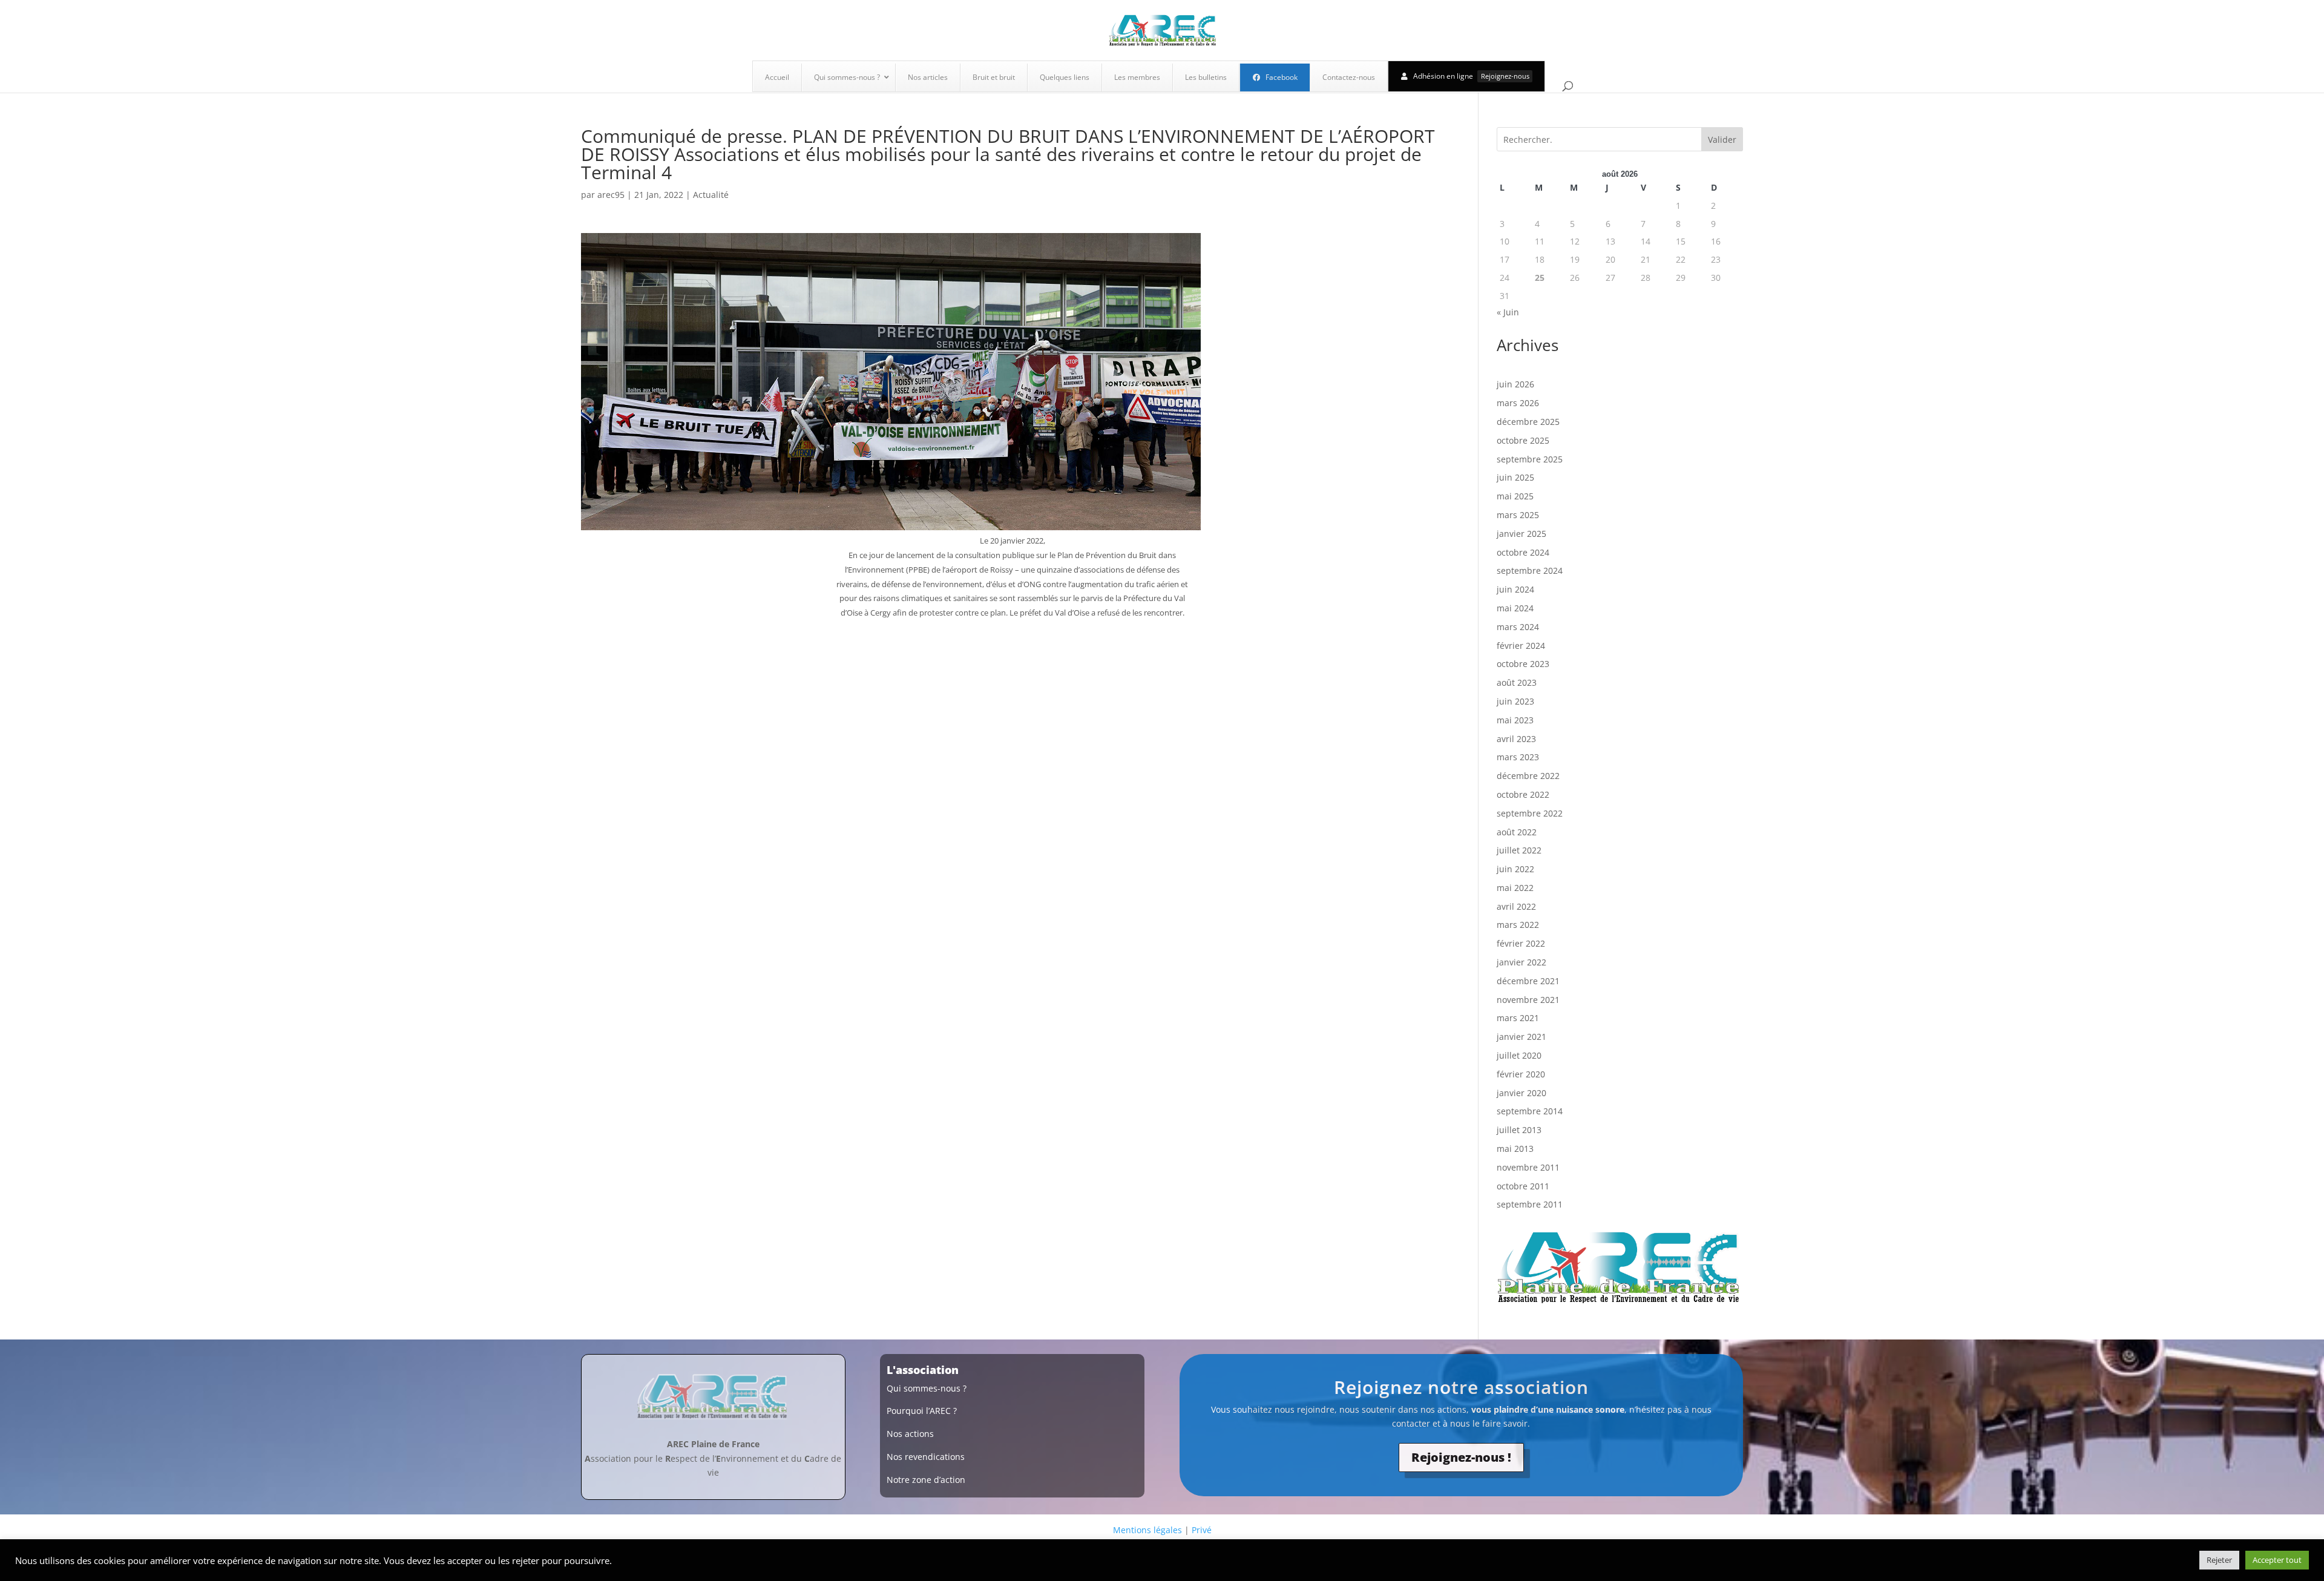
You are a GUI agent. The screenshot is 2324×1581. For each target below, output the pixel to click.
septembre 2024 (1530, 570)
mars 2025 (1518, 515)
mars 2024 (1518, 627)
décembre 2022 (1528, 776)
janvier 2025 (1521, 534)
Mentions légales (1147, 1530)
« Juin (1508, 312)
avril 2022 (1516, 906)
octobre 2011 (1523, 1186)
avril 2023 (1516, 739)
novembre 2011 (1528, 1167)
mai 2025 (1515, 496)
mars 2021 (1518, 1018)
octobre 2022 (1523, 794)
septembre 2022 (1530, 813)
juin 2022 (1515, 869)
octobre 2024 (1523, 552)
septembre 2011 (1530, 1204)
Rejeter (2219, 1560)
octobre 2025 (1523, 440)
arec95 (611, 195)
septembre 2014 (1530, 1111)
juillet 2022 (1519, 850)
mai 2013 (1515, 1149)
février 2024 (1521, 646)
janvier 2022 (1521, 962)
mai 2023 (1515, 720)
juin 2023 (1515, 701)
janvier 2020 (1521, 1093)
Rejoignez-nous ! (1461, 1457)
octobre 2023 (1523, 664)
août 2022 (1517, 832)
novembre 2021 (1528, 1000)
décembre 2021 (1528, 981)
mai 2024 (1515, 608)
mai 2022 (1515, 888)
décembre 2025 (1528, 422)
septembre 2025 (1530, 459)
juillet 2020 (1519, 1055)
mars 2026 (1518, 403)
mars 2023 (1518, 757)
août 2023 (1517, 682)
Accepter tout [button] (2277, 1560)
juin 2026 (1515, 384)
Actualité (711, 195)
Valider (1722, 140)
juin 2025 (1515, 477)
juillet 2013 (1519, 1130)
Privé (1202, 1530)
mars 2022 (1518, 925)
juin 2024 (1515, 589)
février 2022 (1521, 943)
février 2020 (1521, 1074)
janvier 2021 (1521, 1037)
